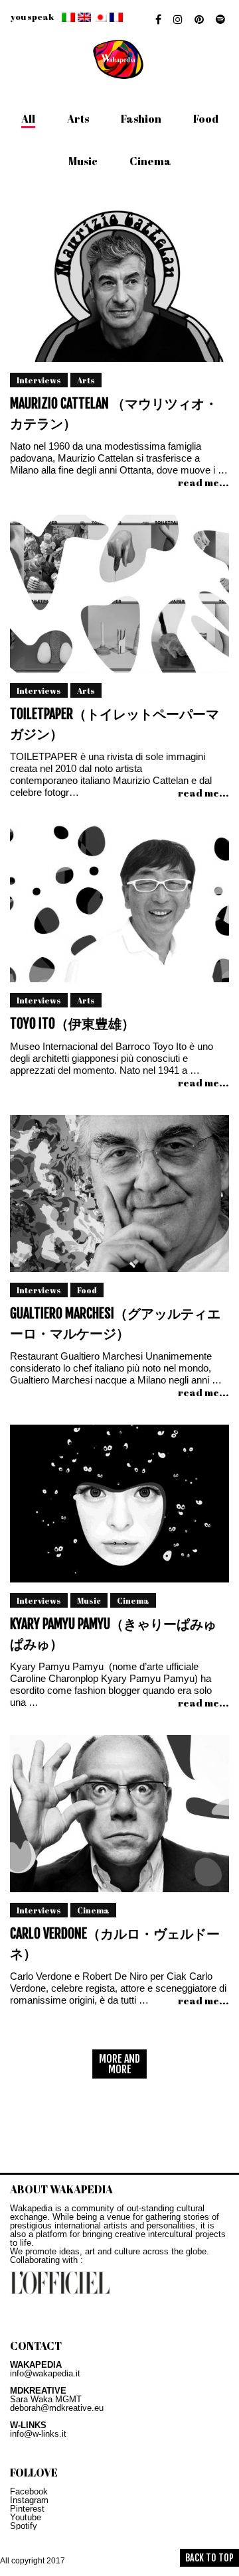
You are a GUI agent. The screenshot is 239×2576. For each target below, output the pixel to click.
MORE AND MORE (119, 2064)
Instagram (29, 2500)
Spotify (24, 2526)
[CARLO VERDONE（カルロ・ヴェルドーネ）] (119, 1818)
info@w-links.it (38, 2434)
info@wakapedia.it (45, 2373)
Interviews (39, 380)
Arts (78, 119)
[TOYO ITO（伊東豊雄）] (119, 908)
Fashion (141, 119)
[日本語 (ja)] (100, 17)
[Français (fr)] (116, 17)
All (28, 119)
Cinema (150, 161)
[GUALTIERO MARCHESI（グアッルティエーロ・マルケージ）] (119, 1198)
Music (83, 161)
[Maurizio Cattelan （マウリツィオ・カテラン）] (119, 288)
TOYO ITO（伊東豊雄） (72, 1024)
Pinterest (27, 2509)
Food (206, 119)
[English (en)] (84, 17)
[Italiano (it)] (68, 17)
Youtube (26, 2517)
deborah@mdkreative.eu (57, 2408)
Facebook (29, 2491)
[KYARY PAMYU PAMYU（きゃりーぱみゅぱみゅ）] (119, 1508)
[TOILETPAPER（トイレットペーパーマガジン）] (119, 598)
